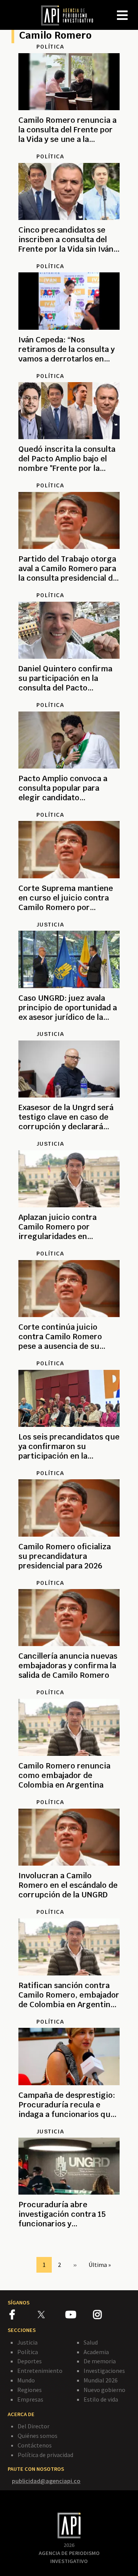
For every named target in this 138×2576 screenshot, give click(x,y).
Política (28, 2352)
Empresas (30, 2399)
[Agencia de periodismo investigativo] (71, 15)
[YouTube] (79, 2316)
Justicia (27, 2342)
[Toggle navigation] (132, 9)
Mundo (26, 2380)
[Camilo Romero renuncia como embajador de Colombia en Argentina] (69, 1794)
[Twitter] (51, 2315)
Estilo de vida (101, 2399)
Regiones (30, 2390)
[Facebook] (24, 2316)
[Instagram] (107, 2316)
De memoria (100, 2361)
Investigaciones (104, 2371)
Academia (96, 2352)
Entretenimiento (40, 2371)
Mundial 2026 (101, 2380)
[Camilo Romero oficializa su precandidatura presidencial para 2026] (69, 1575)
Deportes (30, 2361)
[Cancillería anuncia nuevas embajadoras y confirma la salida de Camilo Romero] (69, 1684)
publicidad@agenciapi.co (46, 2481)
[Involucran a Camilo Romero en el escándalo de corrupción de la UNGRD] (69, 1904)
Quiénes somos (38, 2436)
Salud (91, 2342)
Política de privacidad (45, 2455)
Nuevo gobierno (104, 2390)
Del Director (34, 2426)
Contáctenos (35, 2445)
